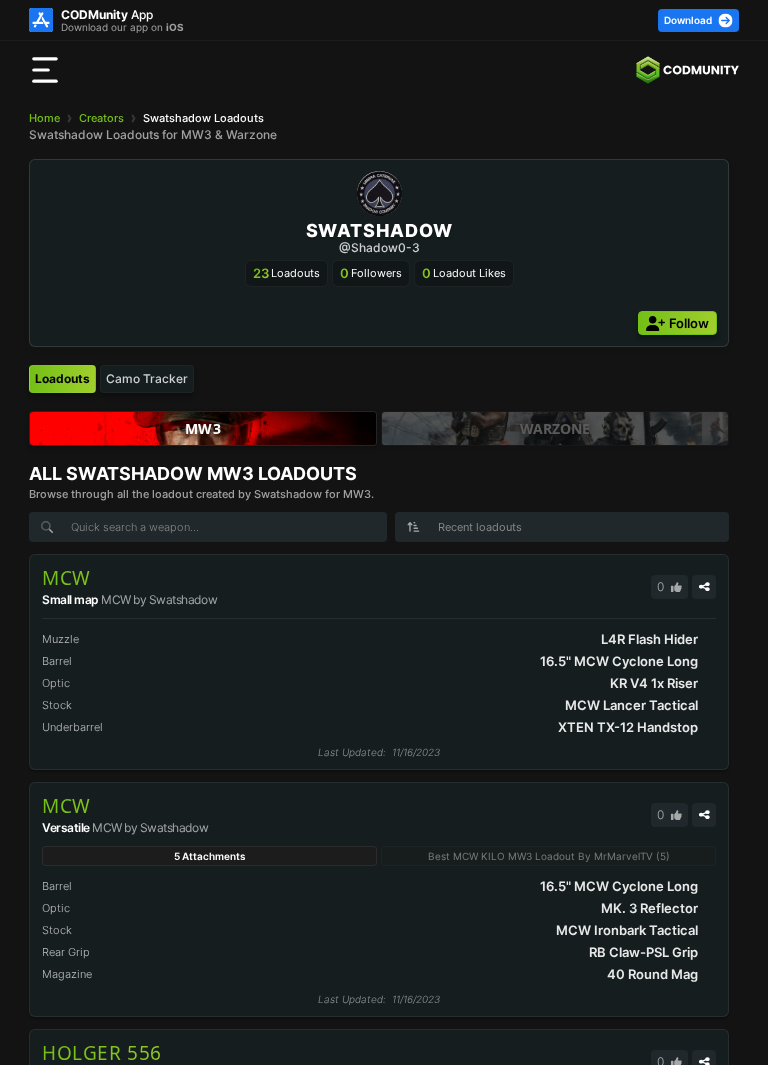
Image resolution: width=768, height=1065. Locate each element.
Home (44, 118)
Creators (101, 118)
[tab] (62, 379)
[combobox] (562, 527)
